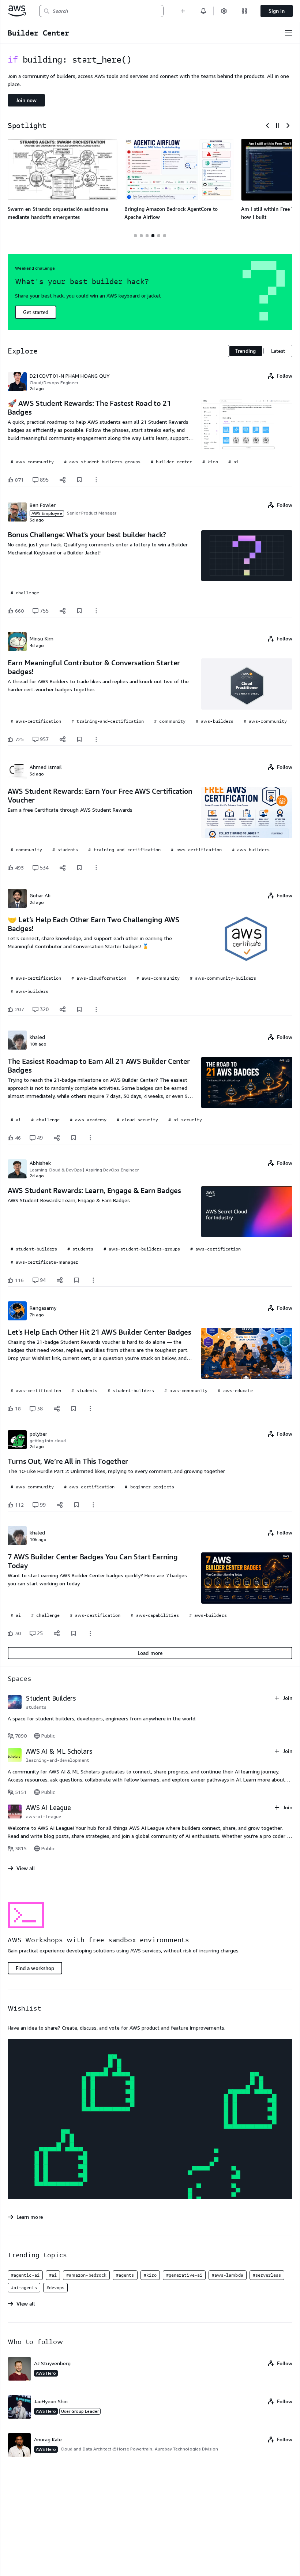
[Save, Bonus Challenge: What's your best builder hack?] (79, 611)
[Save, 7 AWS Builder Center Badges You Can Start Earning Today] (74, 1633)
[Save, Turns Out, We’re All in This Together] (76, 1505)
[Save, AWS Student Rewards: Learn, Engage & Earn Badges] (76, 1280)
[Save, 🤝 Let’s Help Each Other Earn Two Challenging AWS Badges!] (79, 1009)
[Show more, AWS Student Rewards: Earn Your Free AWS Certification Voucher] (96, 868)
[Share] (63, 480)
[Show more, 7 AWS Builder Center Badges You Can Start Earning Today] (90, 1633)
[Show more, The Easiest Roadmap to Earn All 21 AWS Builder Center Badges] (90, 1138)
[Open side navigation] (289, 33)
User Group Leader (80, 2411)
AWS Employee (47, 513)
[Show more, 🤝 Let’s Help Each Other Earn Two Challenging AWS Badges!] (96, 1009)
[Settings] (224, 11)
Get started (36, 312)
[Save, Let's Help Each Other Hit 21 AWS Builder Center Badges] (74, 1409)
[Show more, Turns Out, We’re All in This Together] (93, 1505)
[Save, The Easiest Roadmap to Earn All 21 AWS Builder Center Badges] (74, 1138)
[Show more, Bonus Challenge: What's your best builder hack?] (96, 611)
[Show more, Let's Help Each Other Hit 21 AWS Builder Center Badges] (90, 1409)
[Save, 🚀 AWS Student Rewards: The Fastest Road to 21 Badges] (79, 480)
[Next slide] (288, 126)
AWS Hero (46, 2373)
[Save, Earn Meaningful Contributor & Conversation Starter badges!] (79, 739)
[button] (183, 11)
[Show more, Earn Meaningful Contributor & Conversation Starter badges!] (96, 739)
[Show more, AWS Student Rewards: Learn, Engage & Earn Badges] (93, 1280)
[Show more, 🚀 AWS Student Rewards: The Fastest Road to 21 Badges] (96, 480)
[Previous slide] (267, 126)
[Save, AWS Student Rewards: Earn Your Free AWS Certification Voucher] (79, 868)
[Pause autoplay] (278, 126)
